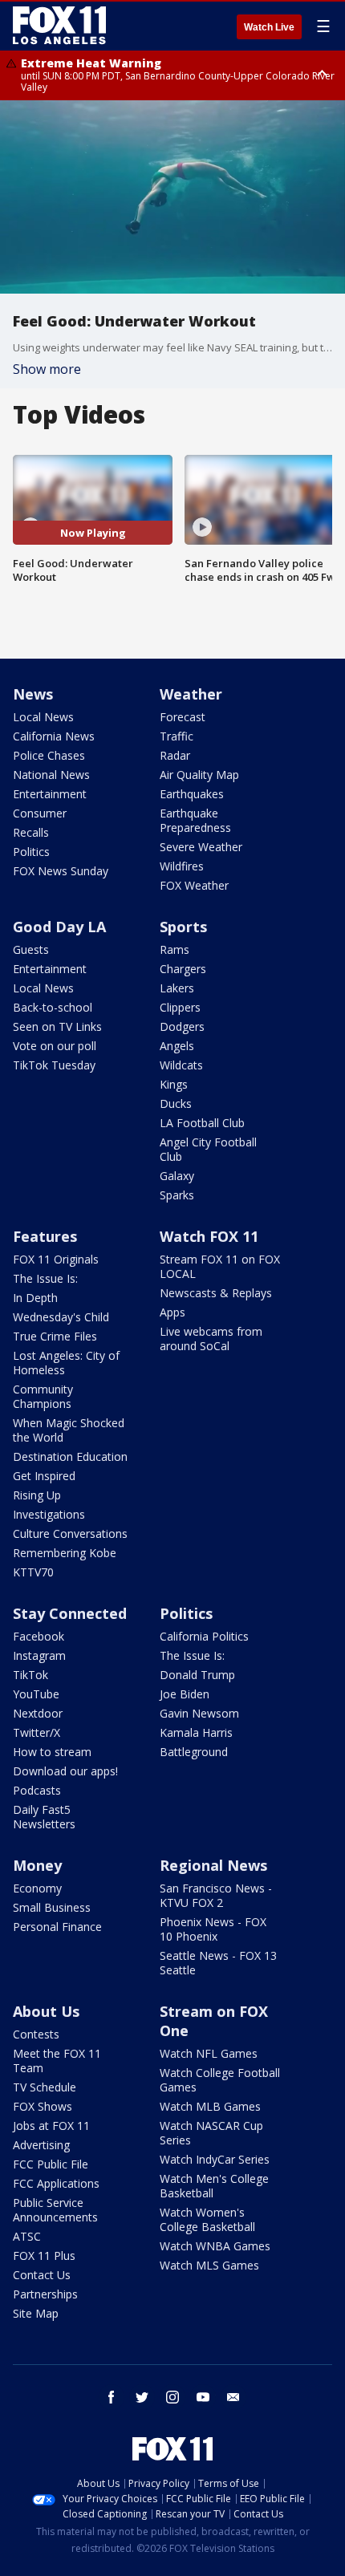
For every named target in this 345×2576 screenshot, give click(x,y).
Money (37, 1865)
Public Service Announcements (55, 2210)
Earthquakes (192, 794)
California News (54, 736)
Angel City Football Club (208, 1149)
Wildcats (181, 1065)
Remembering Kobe (65, 1553)
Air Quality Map (199, 775)
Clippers (180, 1007)
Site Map (36, 2313)
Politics (31, 852)
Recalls (31, 832)
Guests (31, 949)
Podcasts (37, 1790)
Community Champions (43, 1396)
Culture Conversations (70, 1533)
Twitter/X (37, 1732)
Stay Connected (70, 1613)
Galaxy (177, 1176)
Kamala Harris (196, 1732)
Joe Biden (185, 1694)
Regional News (213, 1865)
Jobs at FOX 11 (51, 2126)
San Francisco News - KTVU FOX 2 (216, 1895)
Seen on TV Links (57, 1026)
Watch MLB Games (210, 2106)
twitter (142, 2397)
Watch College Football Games (220, 2080)
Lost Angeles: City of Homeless (66, 1363)
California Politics (204, 1636)
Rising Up (37, 1495)
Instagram (39, 1655)
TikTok (30, 1675)
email (233, 2397)
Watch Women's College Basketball (207, 2219)
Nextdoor (38, 1713)
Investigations (49, 1514)
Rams (175, 949)
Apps (172, 1312)
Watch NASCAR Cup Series (211, 2133)
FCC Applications (56, 2183)
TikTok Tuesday (54, 1065)
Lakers (177, 988)
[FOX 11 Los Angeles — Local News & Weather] (59, 26)
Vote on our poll (55, 1046)
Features (45, 1236)
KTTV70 (33, 1572)
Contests (36, 2034)
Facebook (39, 1636)
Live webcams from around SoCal (211, 1339)
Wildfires (182, 866)
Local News (43, 717)
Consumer (40, 813)
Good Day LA (59, 927)
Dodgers (182, 1026)
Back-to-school (53, 1007)
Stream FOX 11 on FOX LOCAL (220, 1266)
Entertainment (50, 794)
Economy (37, 1888)
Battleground (194, 1752)
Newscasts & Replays (216, 1293)
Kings (174, 1084)
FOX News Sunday (61, 871)
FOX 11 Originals (56, 1259)
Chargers (183, 969)
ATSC (27, 2236)
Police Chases (49, 755)
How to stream (52, 1752)
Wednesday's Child (61, 1317)
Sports (183, 927)
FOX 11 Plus (44, 2256)
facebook (112, 2397)
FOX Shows (43, 2106)
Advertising (41, 2145)
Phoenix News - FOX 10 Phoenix (213, 1929)
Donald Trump (197, 1675)
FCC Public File (51, 2164)
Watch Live (269, 27)
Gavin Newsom (199, 1713)
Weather (191, 694)
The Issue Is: (45, 1278)
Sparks (177, 1195)
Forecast (183, 717)
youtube (203, 2397)
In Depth (35, 1298)
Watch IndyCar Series (215, 2159)
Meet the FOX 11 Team (57, 2061)
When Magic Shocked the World (69, 1430)
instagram (172, 2397)
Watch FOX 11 (209, 1236)
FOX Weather (194, 885)
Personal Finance (57, 1927)
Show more (47, 369)
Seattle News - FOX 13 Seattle (218, 1963)
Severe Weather (201, 847)
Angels (177, 1046)
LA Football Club (202, 1123)
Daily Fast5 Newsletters (44, 1817)
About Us (46, 2011)
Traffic (177, 736)
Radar (175, 755)
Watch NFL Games (209, 2053)
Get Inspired (44, 1476)
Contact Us (42, 2275)
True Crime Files (55, 1336)
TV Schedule (45, 2087)
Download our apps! (65, 1771)
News (33, 694)
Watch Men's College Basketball (214, 2186)
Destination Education (70, 1456)
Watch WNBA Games (215, 2246)
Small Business (52, 1907)
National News (51, 775)
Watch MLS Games (209, 2265)
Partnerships (45, 2294)
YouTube (36, 1694)
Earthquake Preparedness (195, 820)
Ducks (176, 1103)
